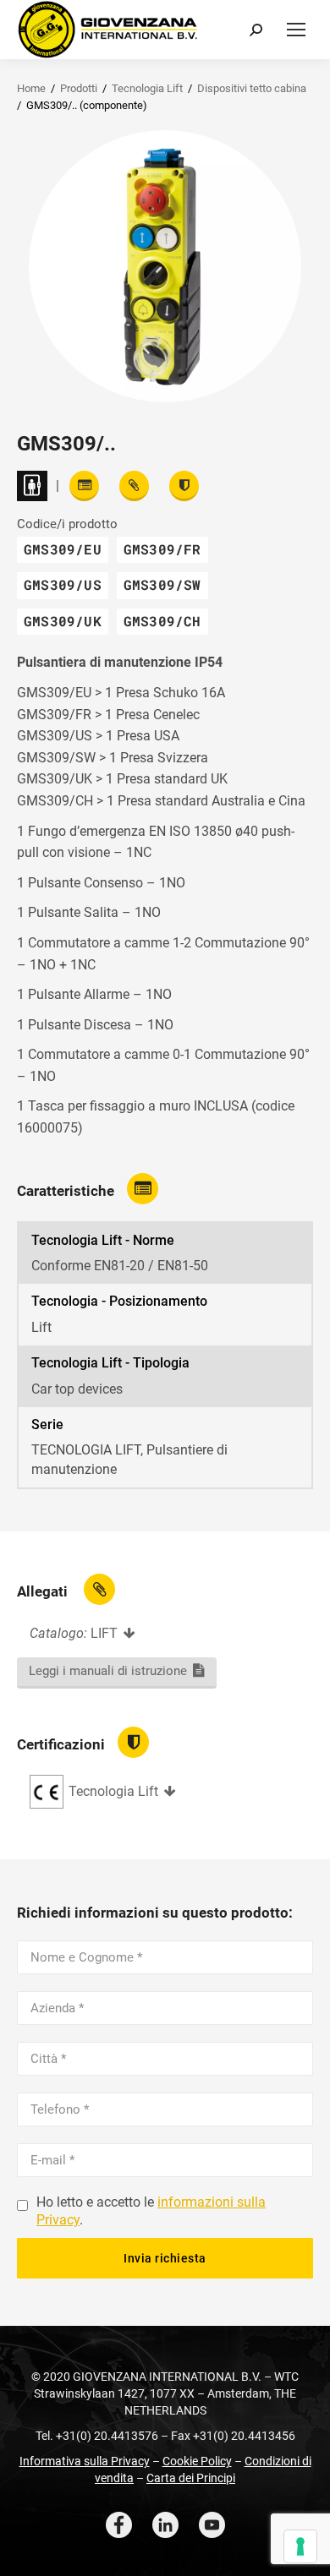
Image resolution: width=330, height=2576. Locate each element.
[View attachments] (134, 486)
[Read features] (84, 486)
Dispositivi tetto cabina (252, 88)
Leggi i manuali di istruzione (108, 1671)
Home (31, 88)
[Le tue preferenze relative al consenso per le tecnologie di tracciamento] (300, 2546)
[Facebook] (119, 2525)
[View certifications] (184, 486)
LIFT (104, 1633)
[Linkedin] (165, 2525)
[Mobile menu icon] (296, 30)
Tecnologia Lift (147, 88)
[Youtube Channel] (212, 2525)
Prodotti (79, 88)
